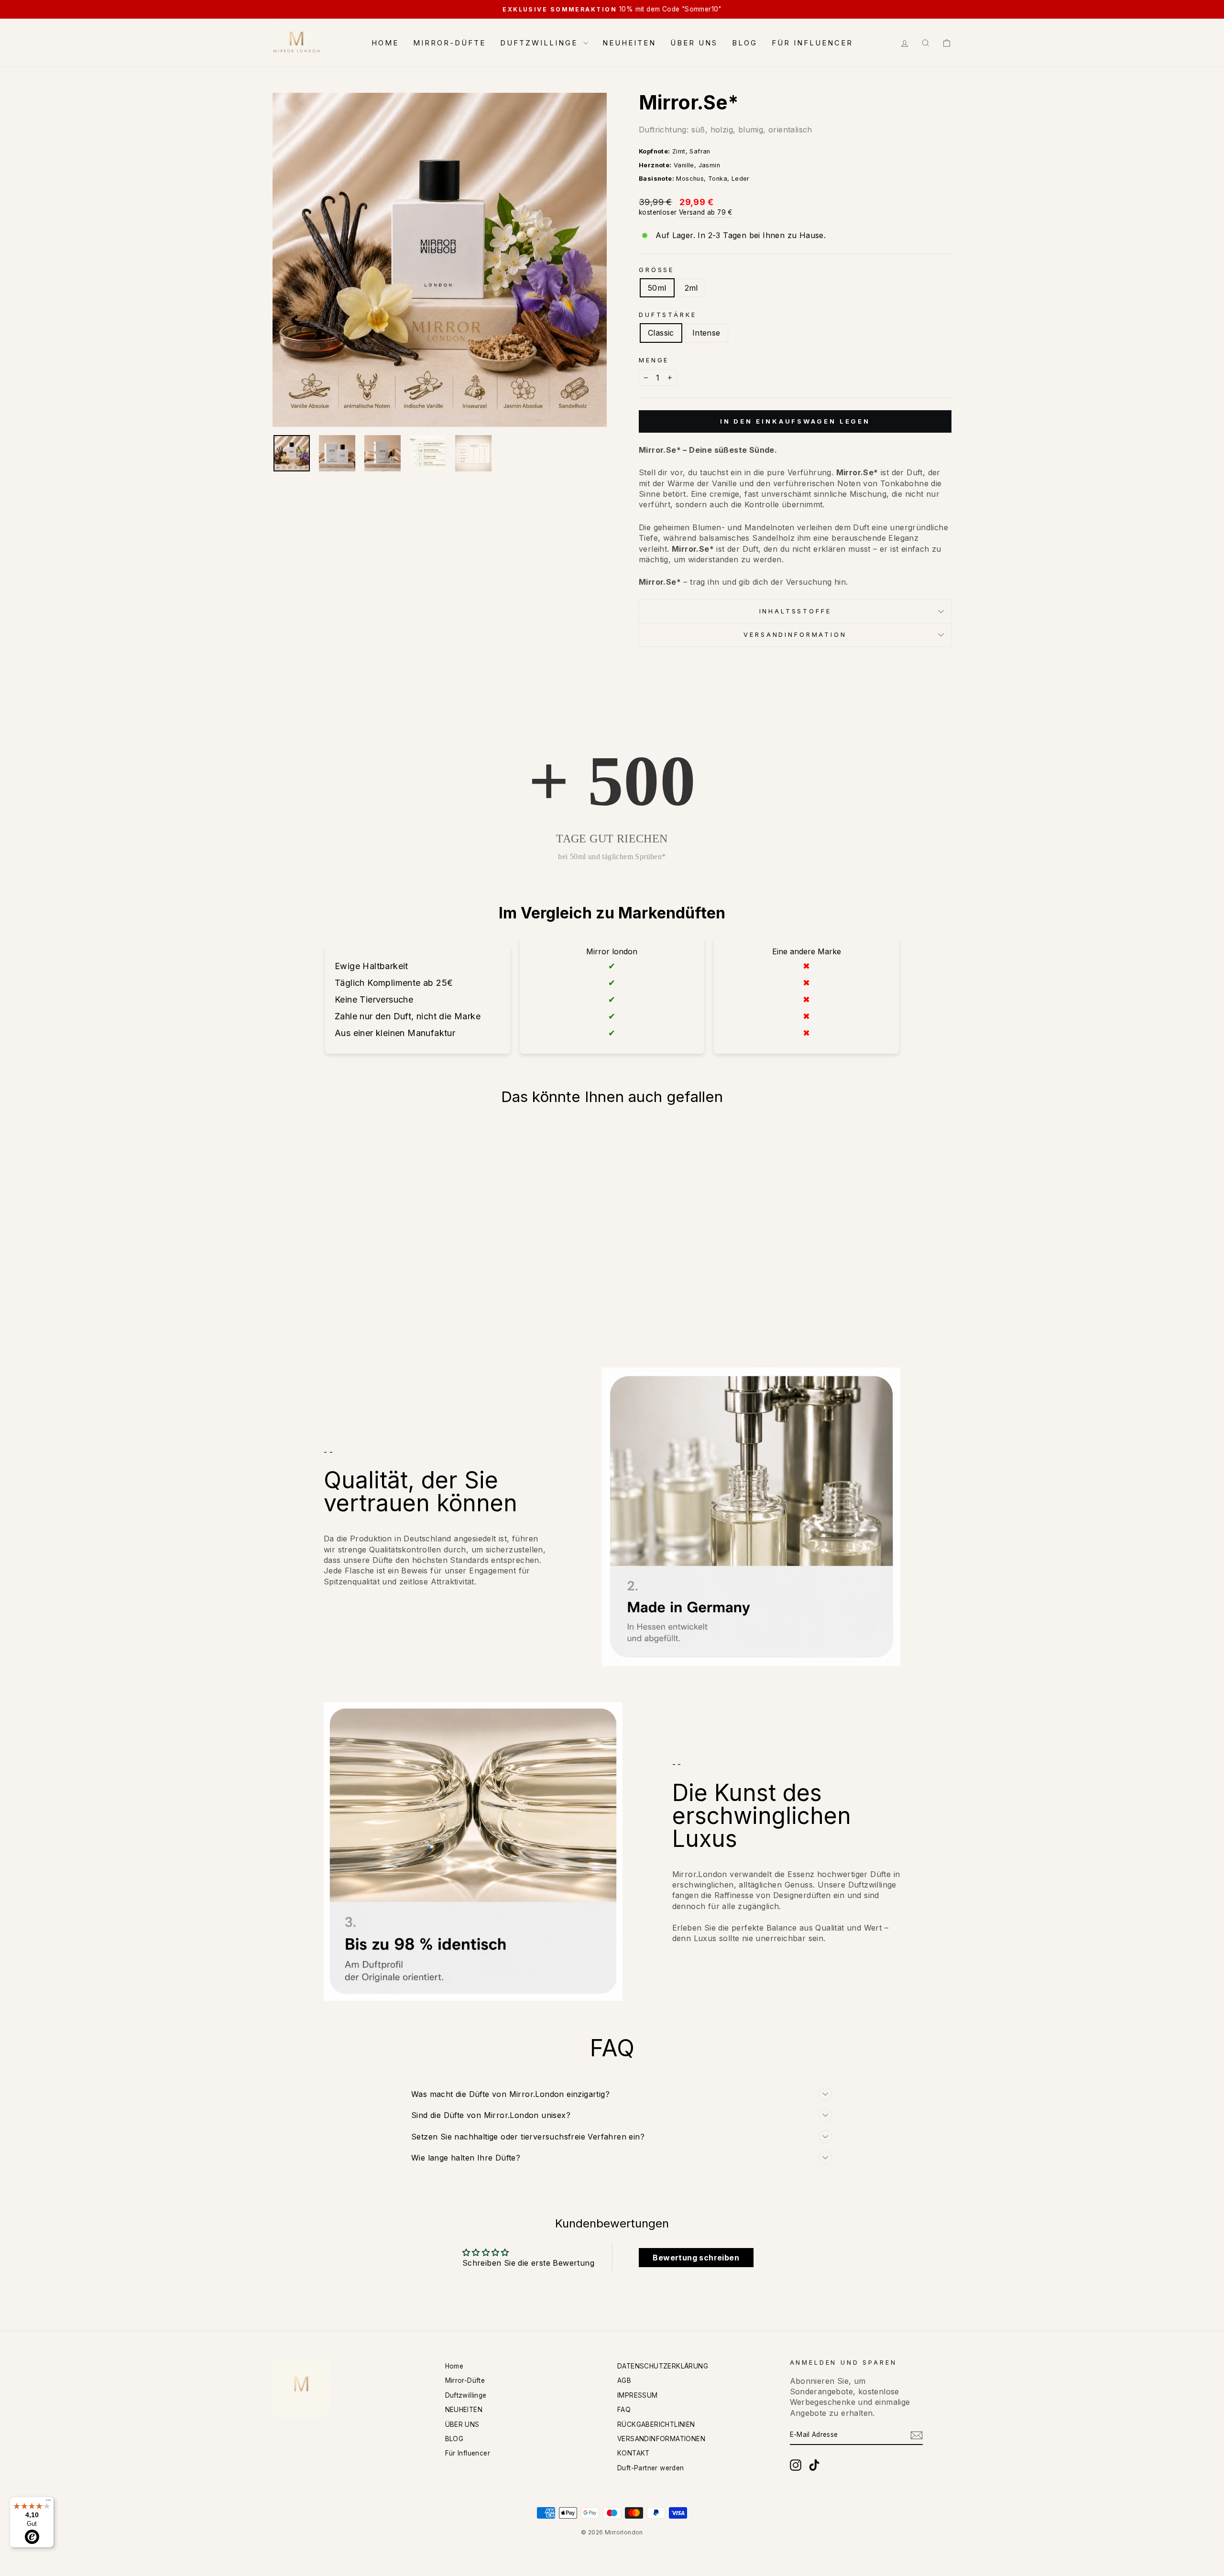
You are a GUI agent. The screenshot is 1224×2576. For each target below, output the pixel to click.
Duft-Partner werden (651, 2468)
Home (385, 43)
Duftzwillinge (541, 43)
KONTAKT (634, 2453)
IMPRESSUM (638, 2395)
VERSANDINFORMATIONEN (661, 2439)
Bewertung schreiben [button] (696, 2258)
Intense (706, 333)
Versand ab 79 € (706, 212)
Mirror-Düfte (449, 43)
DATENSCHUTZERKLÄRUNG (663, 2366)
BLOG (745, 43)
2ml (691, 288)
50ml (657, 288)
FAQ (624, 2410)
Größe (656, 270)
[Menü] (48, 2502)
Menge (654, 360)
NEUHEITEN (629, 43)
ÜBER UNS (694, 43)
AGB (624, 2380)
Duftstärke (667, 315)
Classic (661, 333)
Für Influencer (812, 43)
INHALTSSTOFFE (795, 611)
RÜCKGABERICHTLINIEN (656, 2424)
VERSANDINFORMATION (795, 635)
